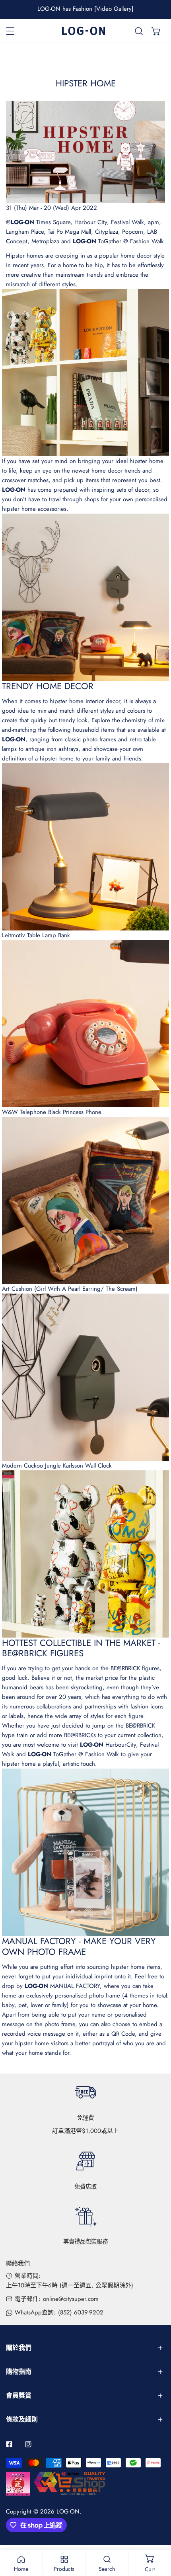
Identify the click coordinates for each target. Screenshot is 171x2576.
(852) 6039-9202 (81, 2312)
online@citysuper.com (71, 2299)
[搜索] (139, 31)
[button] (156, 31)
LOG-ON (68, 2512)
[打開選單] (10, 31)
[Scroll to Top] (157, 2534)
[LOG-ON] (84, 31)
